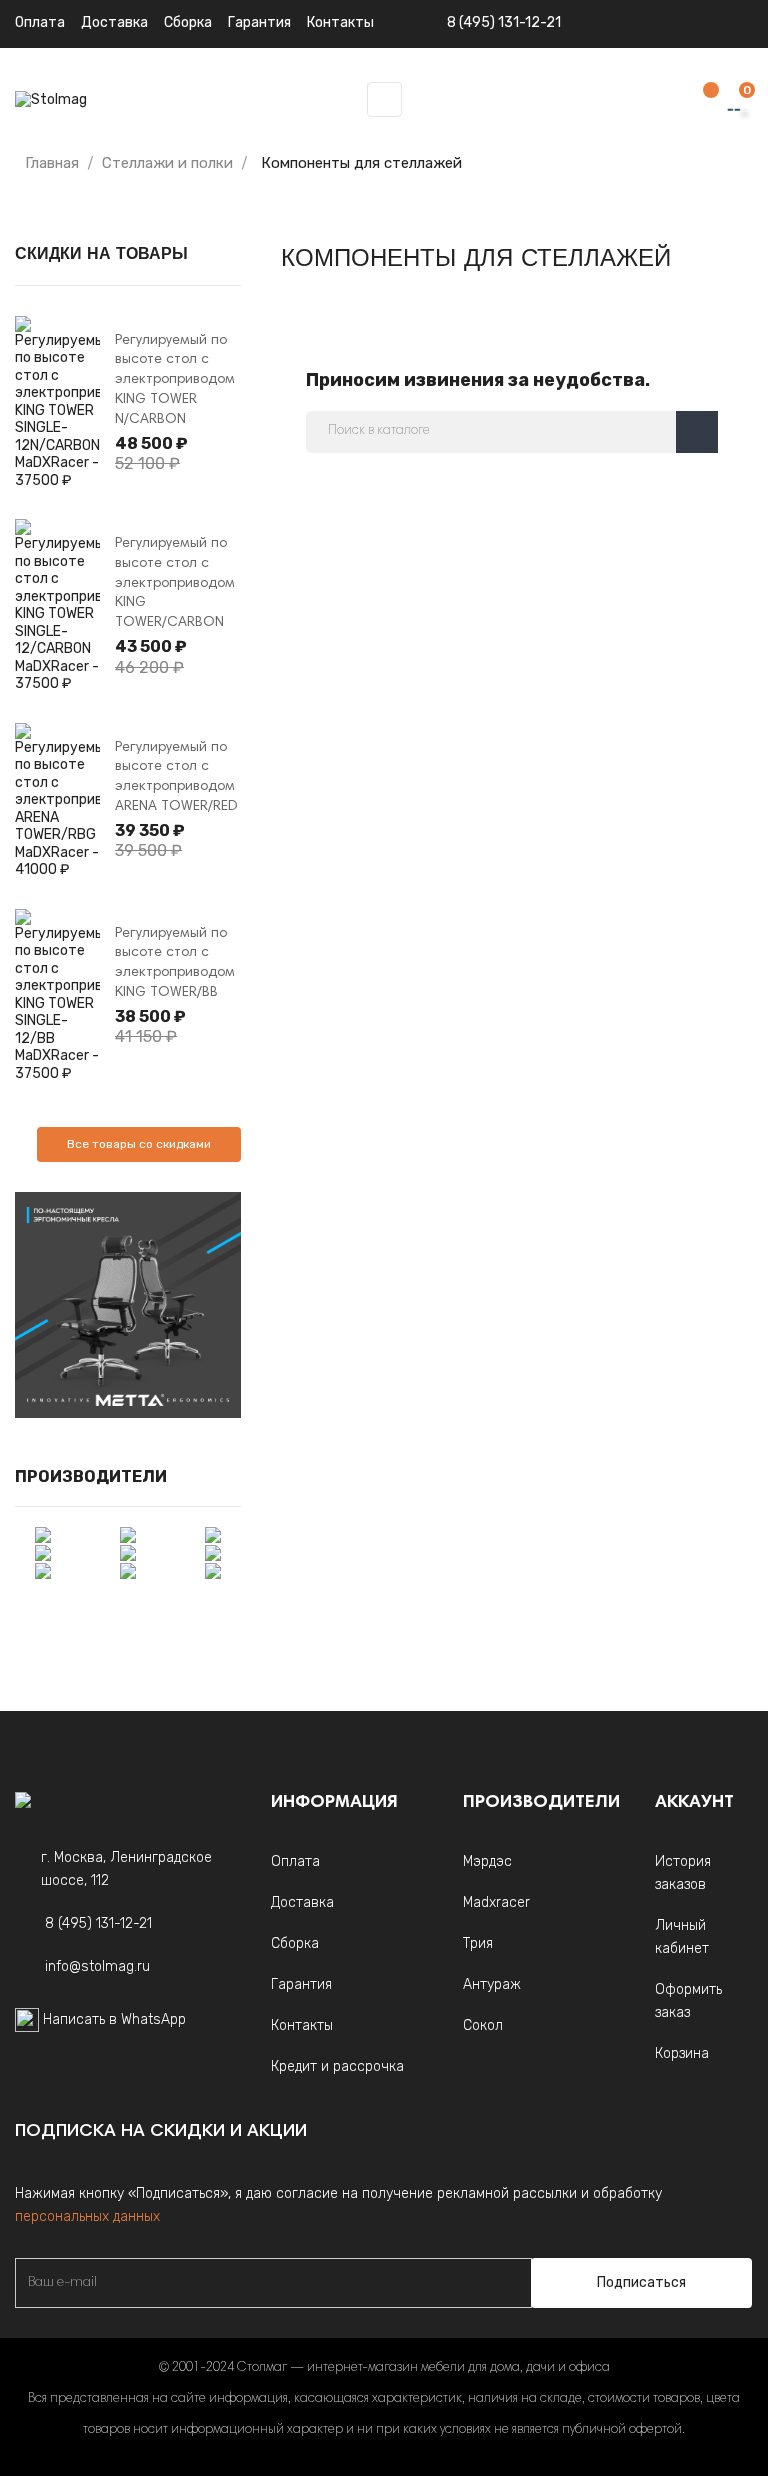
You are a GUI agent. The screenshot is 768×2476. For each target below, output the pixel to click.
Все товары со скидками (139, 1144)
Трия (478, 1943)
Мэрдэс (487, 1861)
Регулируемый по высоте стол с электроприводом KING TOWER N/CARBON (175, 380)
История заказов (683, 1873)
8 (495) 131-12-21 (504, 22)
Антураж (492, 1984)
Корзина (682, 2053)
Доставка (114, 22)
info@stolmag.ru (97, 1966)
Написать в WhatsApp (114, 2019)
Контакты (302, 2025)
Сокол (483, 2025)
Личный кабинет (682, 1937)
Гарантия (301, 1984)
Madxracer (496, 1902)
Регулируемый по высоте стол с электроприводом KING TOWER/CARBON (175, 583)
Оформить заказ (688, 2001)
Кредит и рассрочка (337, 2066)
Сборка (188, 22)
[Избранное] (701, 100)
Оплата (40, 22)
